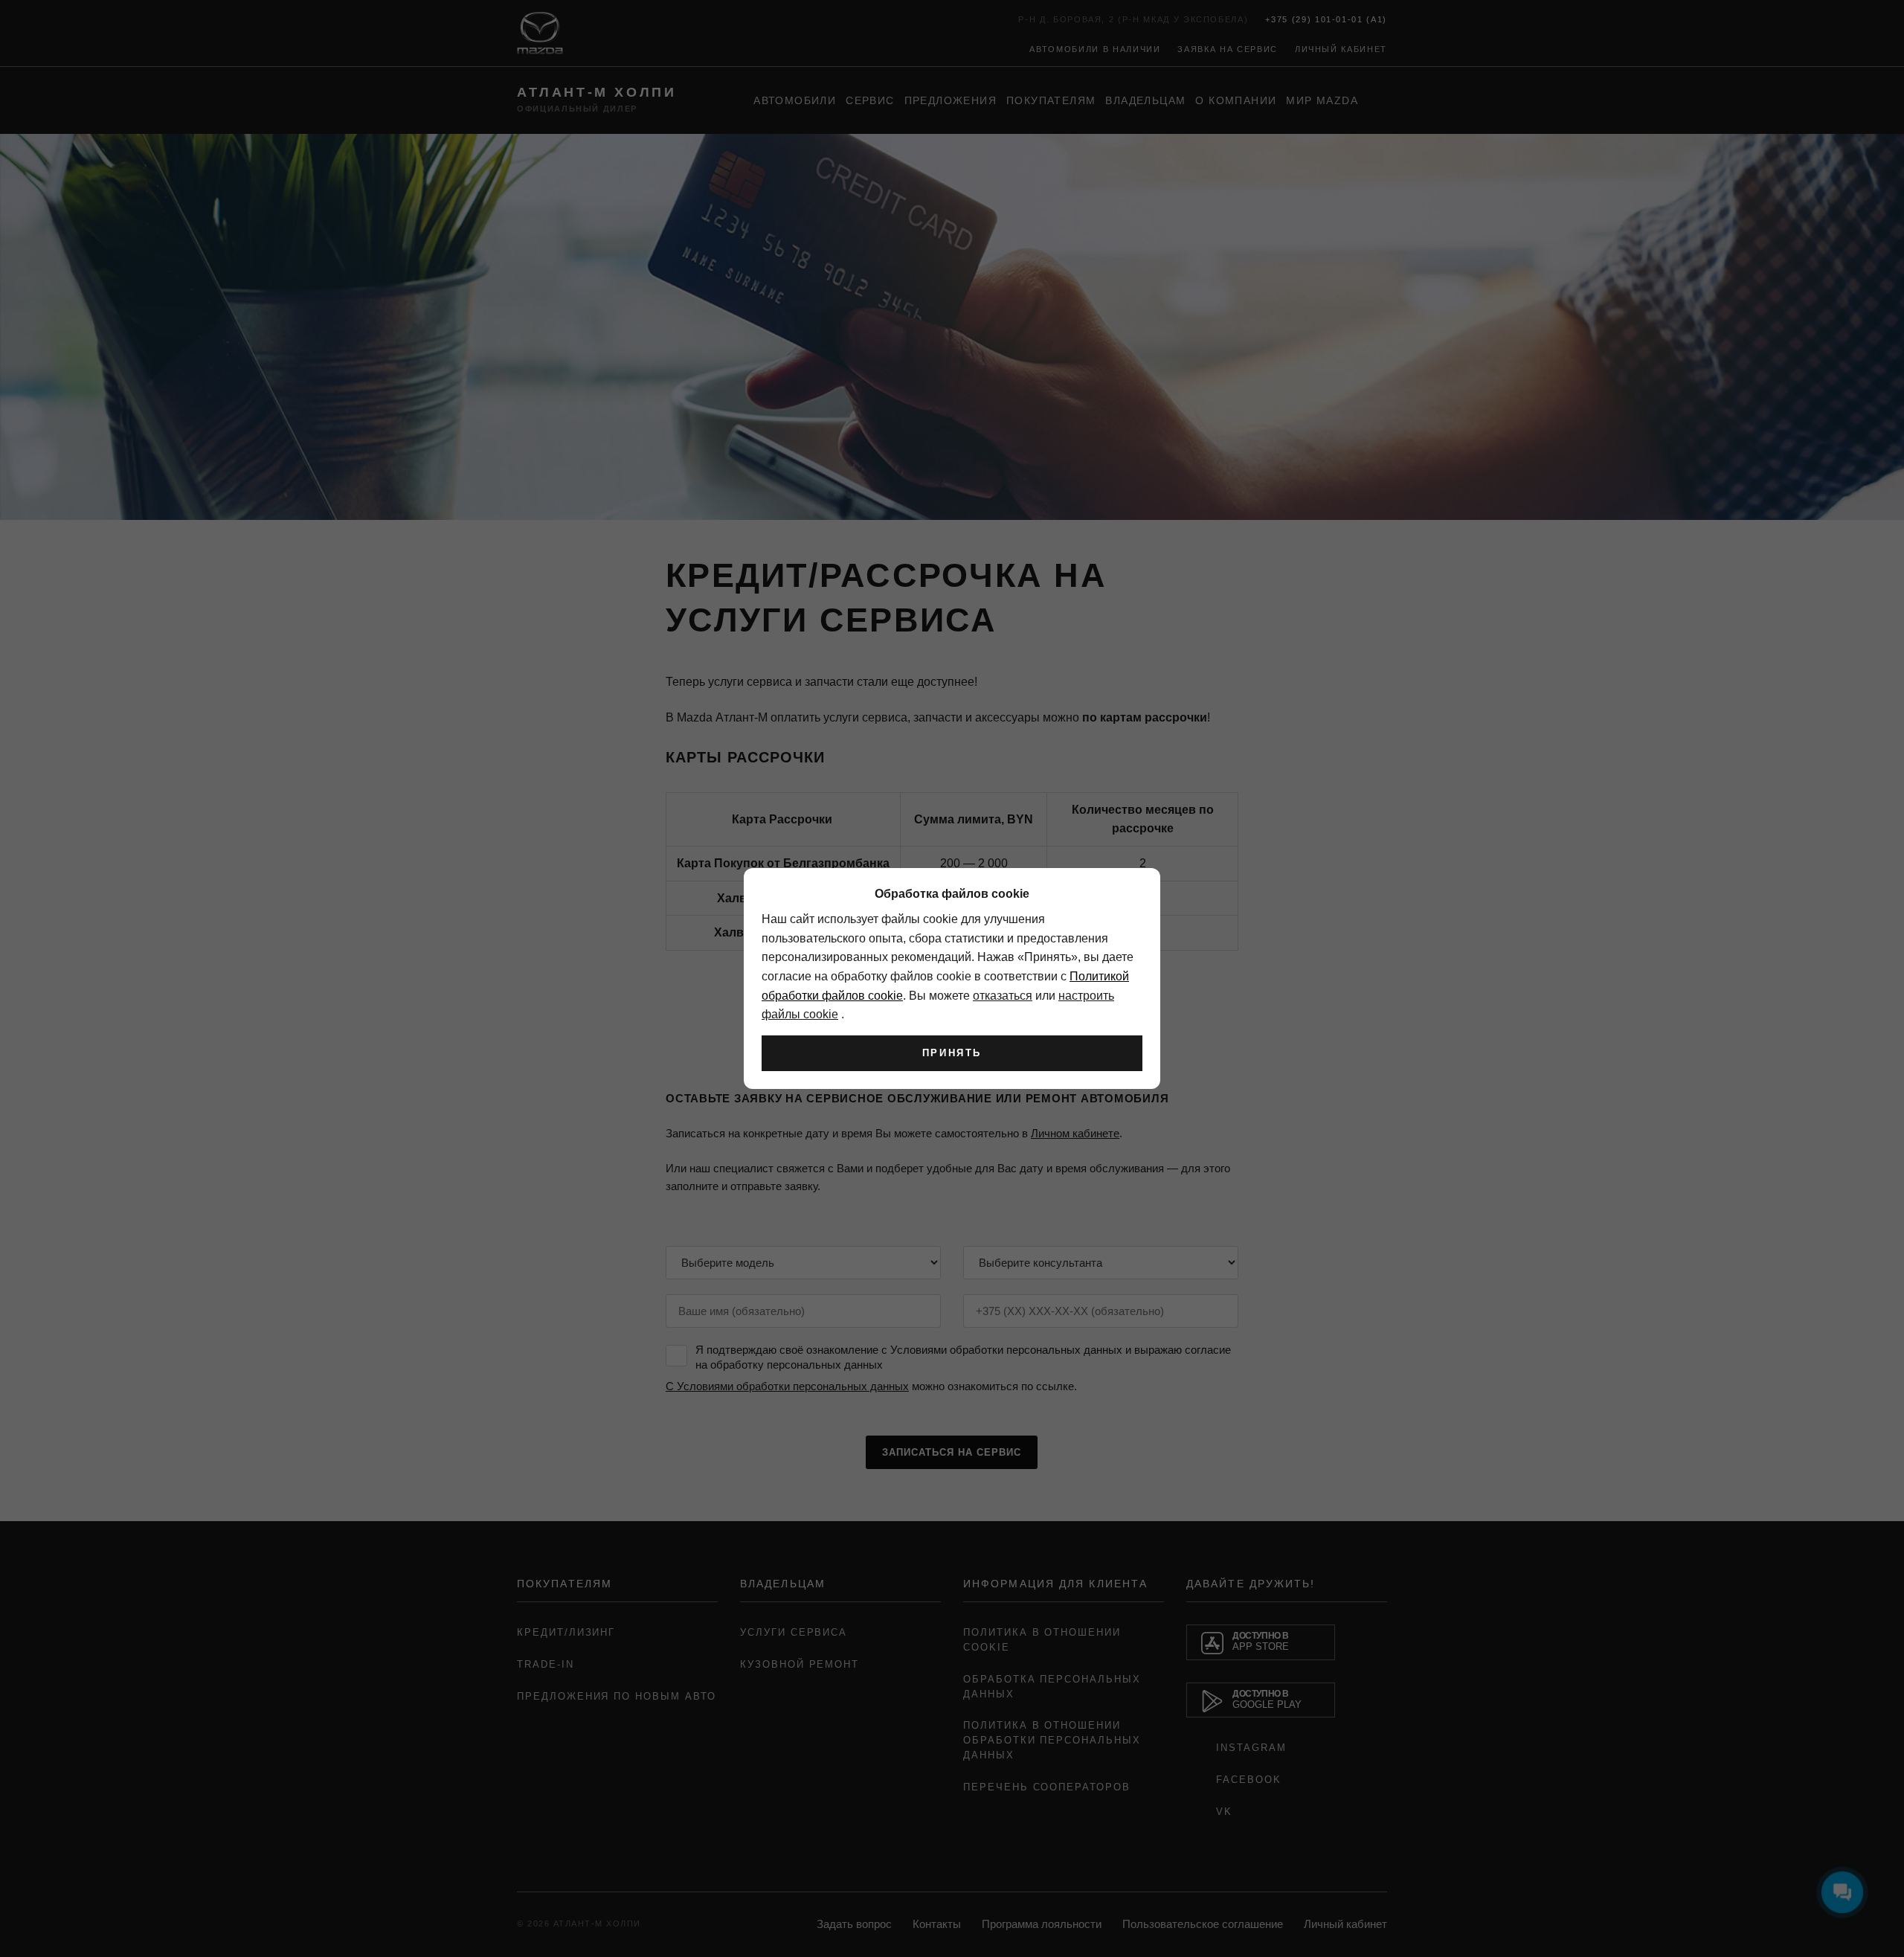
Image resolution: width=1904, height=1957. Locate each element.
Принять (952, 1053)
